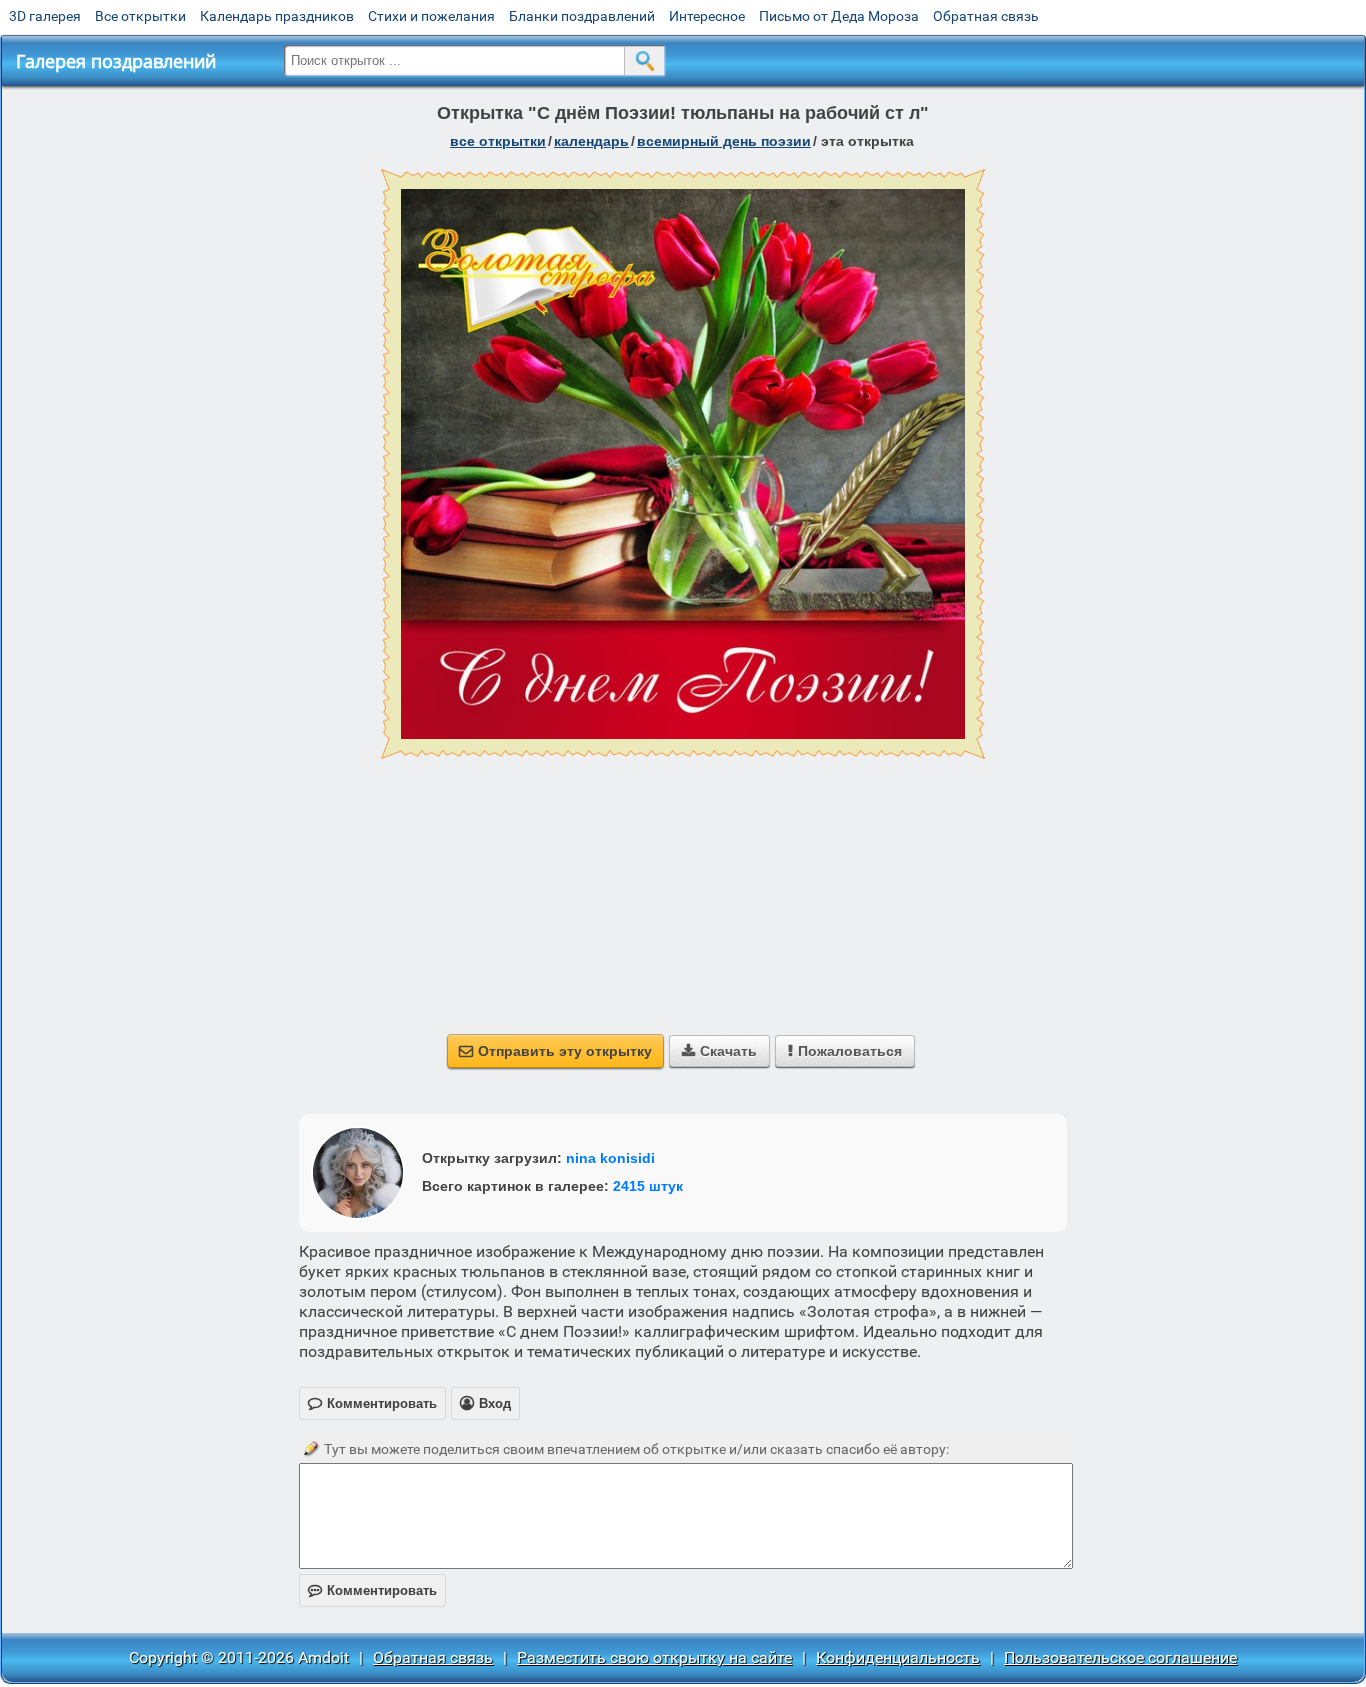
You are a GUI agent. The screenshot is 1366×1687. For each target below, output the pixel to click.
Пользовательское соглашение (1120, 1657)
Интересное (707, 16)
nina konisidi (610, 1158)
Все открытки (140, 16)
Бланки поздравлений (582, 16)
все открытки (498, 141)
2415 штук (648, 1186)
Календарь (591, 141)
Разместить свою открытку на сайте (654, 1657)
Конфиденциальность (898, 1657)
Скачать (719, 1051)
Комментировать (372, 1590)
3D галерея (45, 16)
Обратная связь (986, 16)
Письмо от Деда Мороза (839, 16)
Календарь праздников (277, 16)
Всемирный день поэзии (724, 141)
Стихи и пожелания (431, 16)
